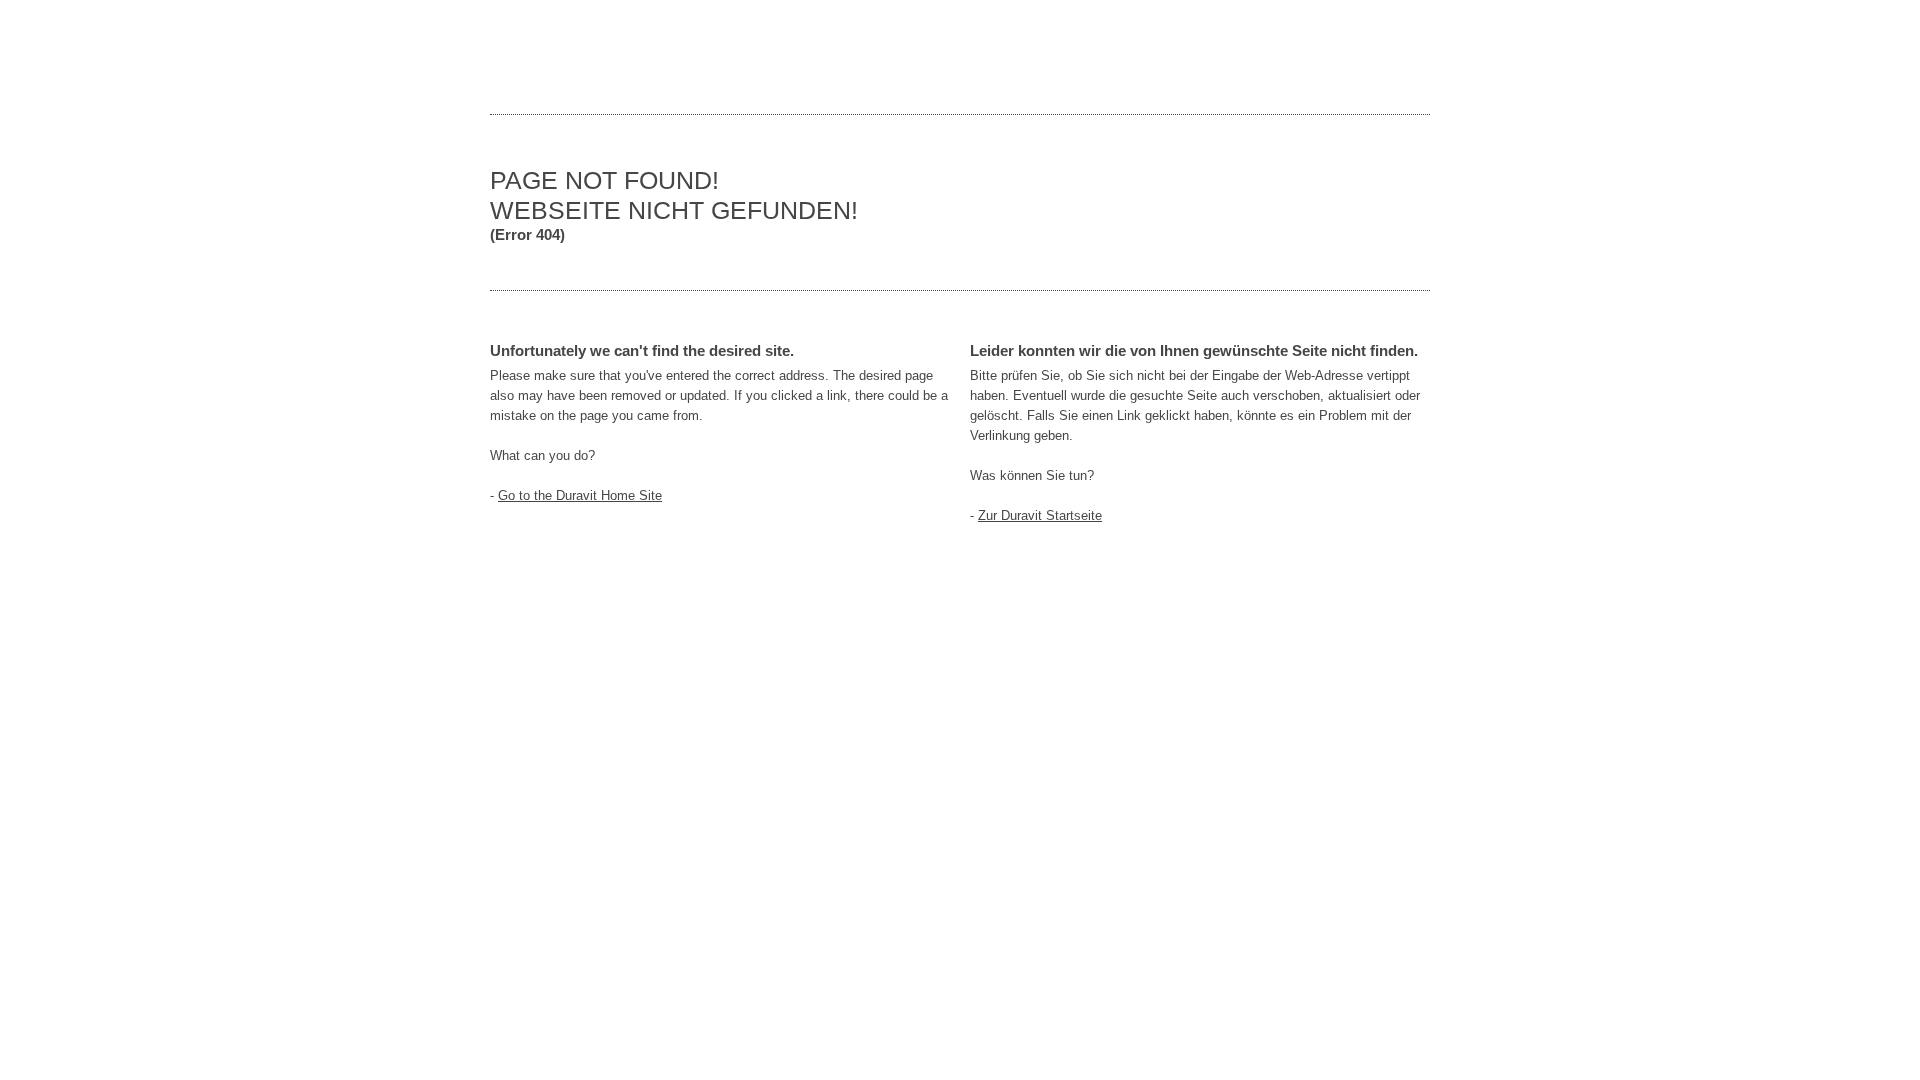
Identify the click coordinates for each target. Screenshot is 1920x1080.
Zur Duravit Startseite (1040, 515)
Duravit (1340, 57)
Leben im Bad (550, 57)
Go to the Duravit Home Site (580, 495)
